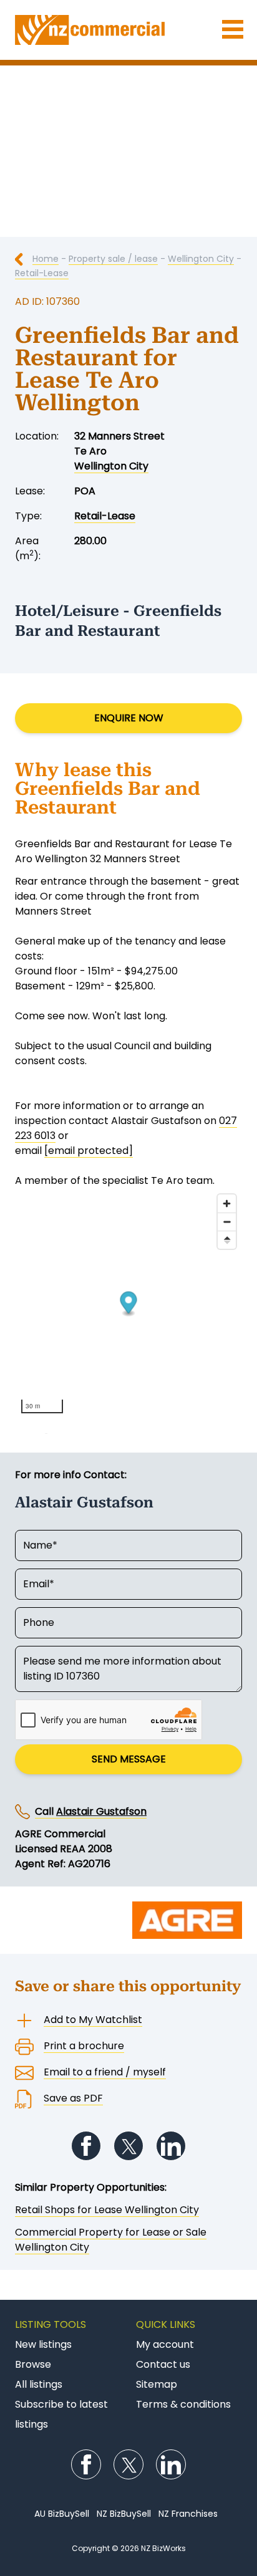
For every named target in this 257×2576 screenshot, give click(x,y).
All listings (39, 2384)
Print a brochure (84, 2046)
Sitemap (157, 2384)
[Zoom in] (227, 1204)
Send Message (129, 1759)
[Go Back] (24, 259)
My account (165, 2344)
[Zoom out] (227, 1222)
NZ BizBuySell (124, 2514)
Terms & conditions (183, 2404)
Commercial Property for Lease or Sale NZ (128, 30)
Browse (33, 2364)
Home (46, 259)
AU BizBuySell (62, 2514)
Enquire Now (129, 718)
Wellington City (201, 259)
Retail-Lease (42, 273)
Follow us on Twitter (128, 2146)
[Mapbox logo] (46, 1427)
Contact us (163, 2364)
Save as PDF (73, 2098)
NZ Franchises (188, 2514)
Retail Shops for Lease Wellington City (107, 2210)
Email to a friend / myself (105, 2072)
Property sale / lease (113, 259)
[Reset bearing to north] (227, 1240)
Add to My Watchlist (93, 2020)
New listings (43, 2344)
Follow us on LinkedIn (171, 2146)
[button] (129, 1304)
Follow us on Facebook (86, 2146)
